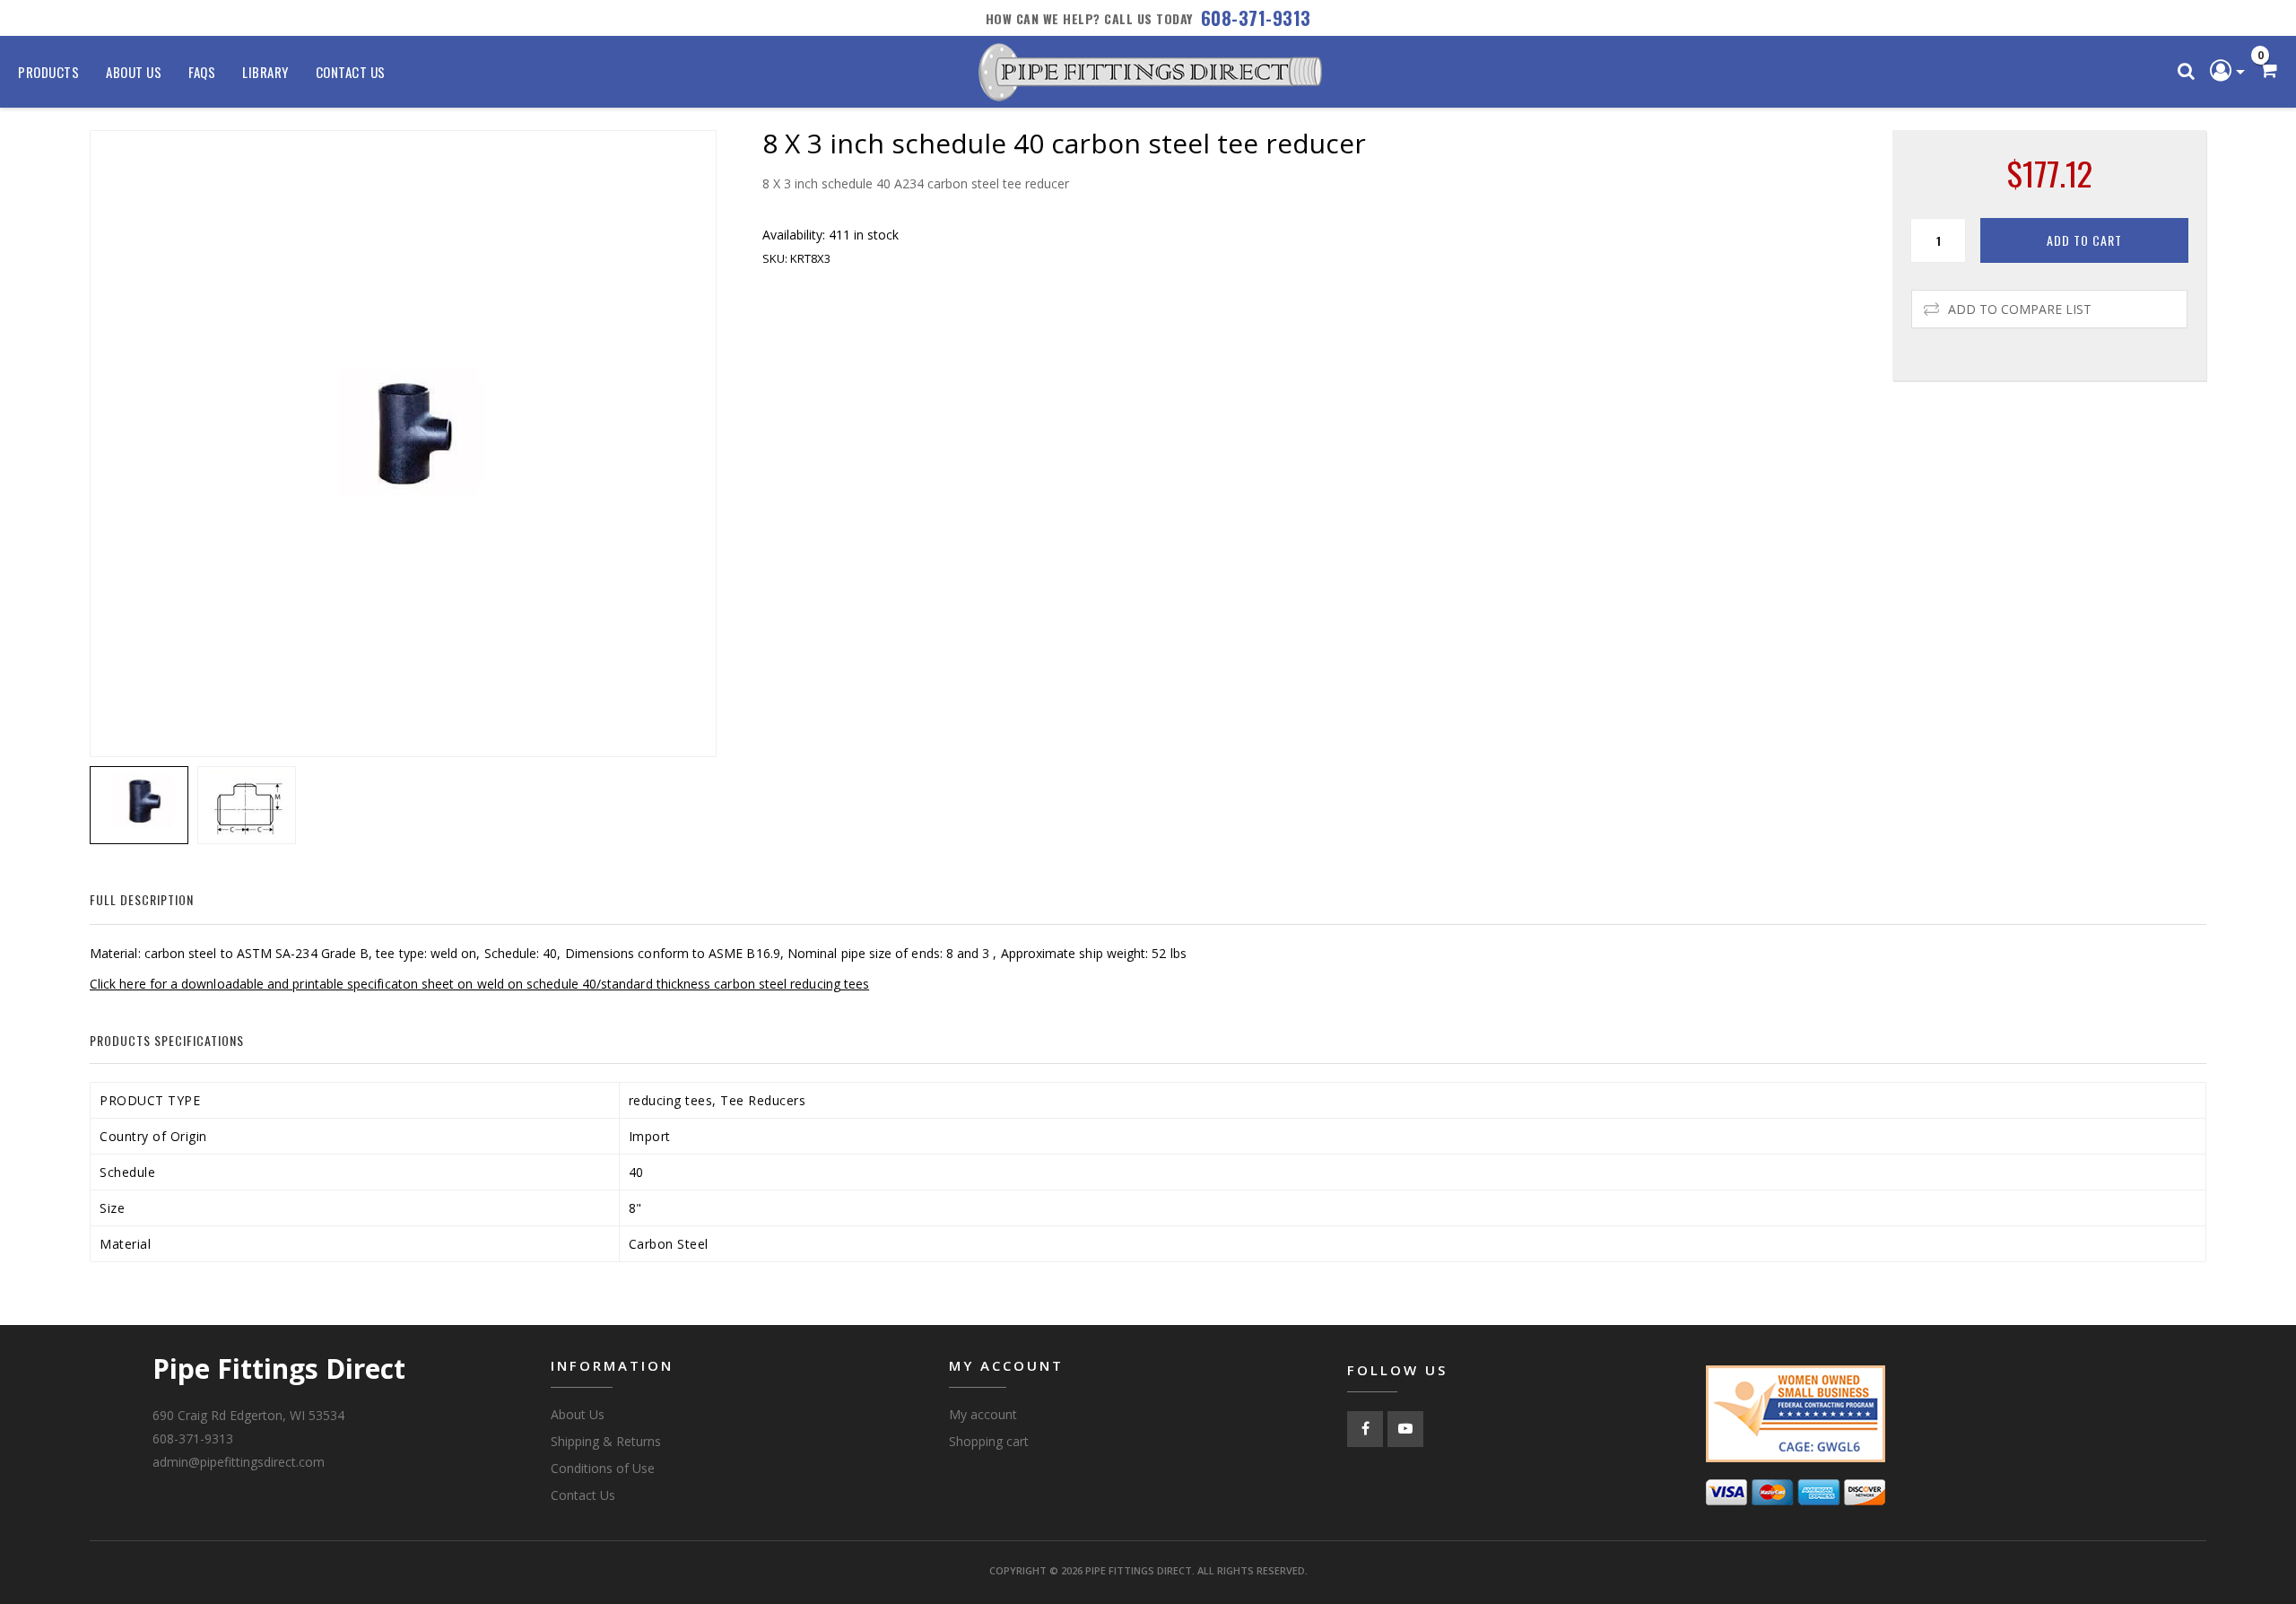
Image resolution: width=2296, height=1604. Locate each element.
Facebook (1365, 1429)
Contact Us (351, 72)
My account (983, 1414)
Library (265, 72)
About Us (134, 72)
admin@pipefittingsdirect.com (239, 1462)
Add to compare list (2020, 309)
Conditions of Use (603, 1468)
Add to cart (2084, 240)
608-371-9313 (1256, 18)
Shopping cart (989, 1441)
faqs (202, 72)
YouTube (1405, 1429)
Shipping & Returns (606, 1441)
